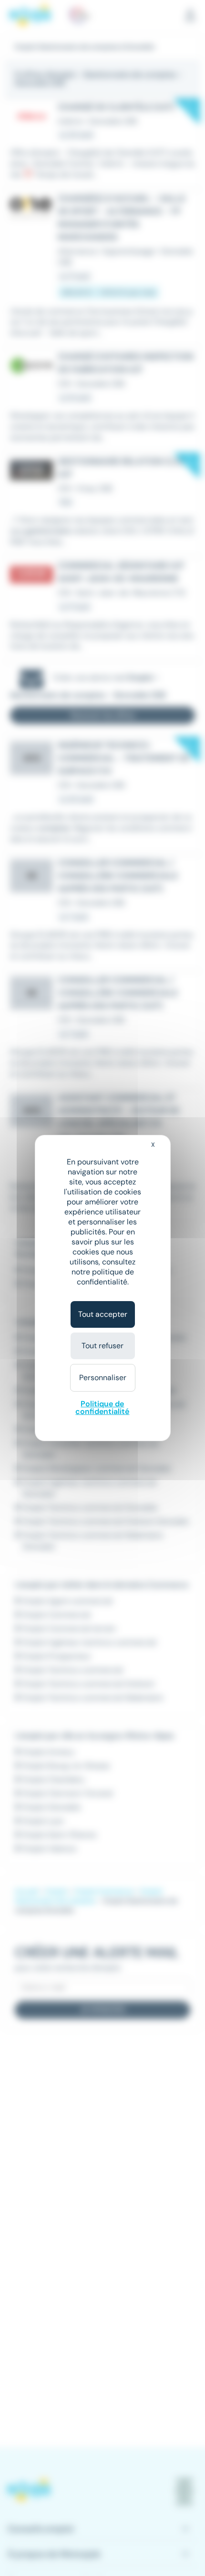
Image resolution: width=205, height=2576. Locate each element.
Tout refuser (102, 1346)
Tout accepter (103, 1314)
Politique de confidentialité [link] (102, 1408)
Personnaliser (103, 1378)
